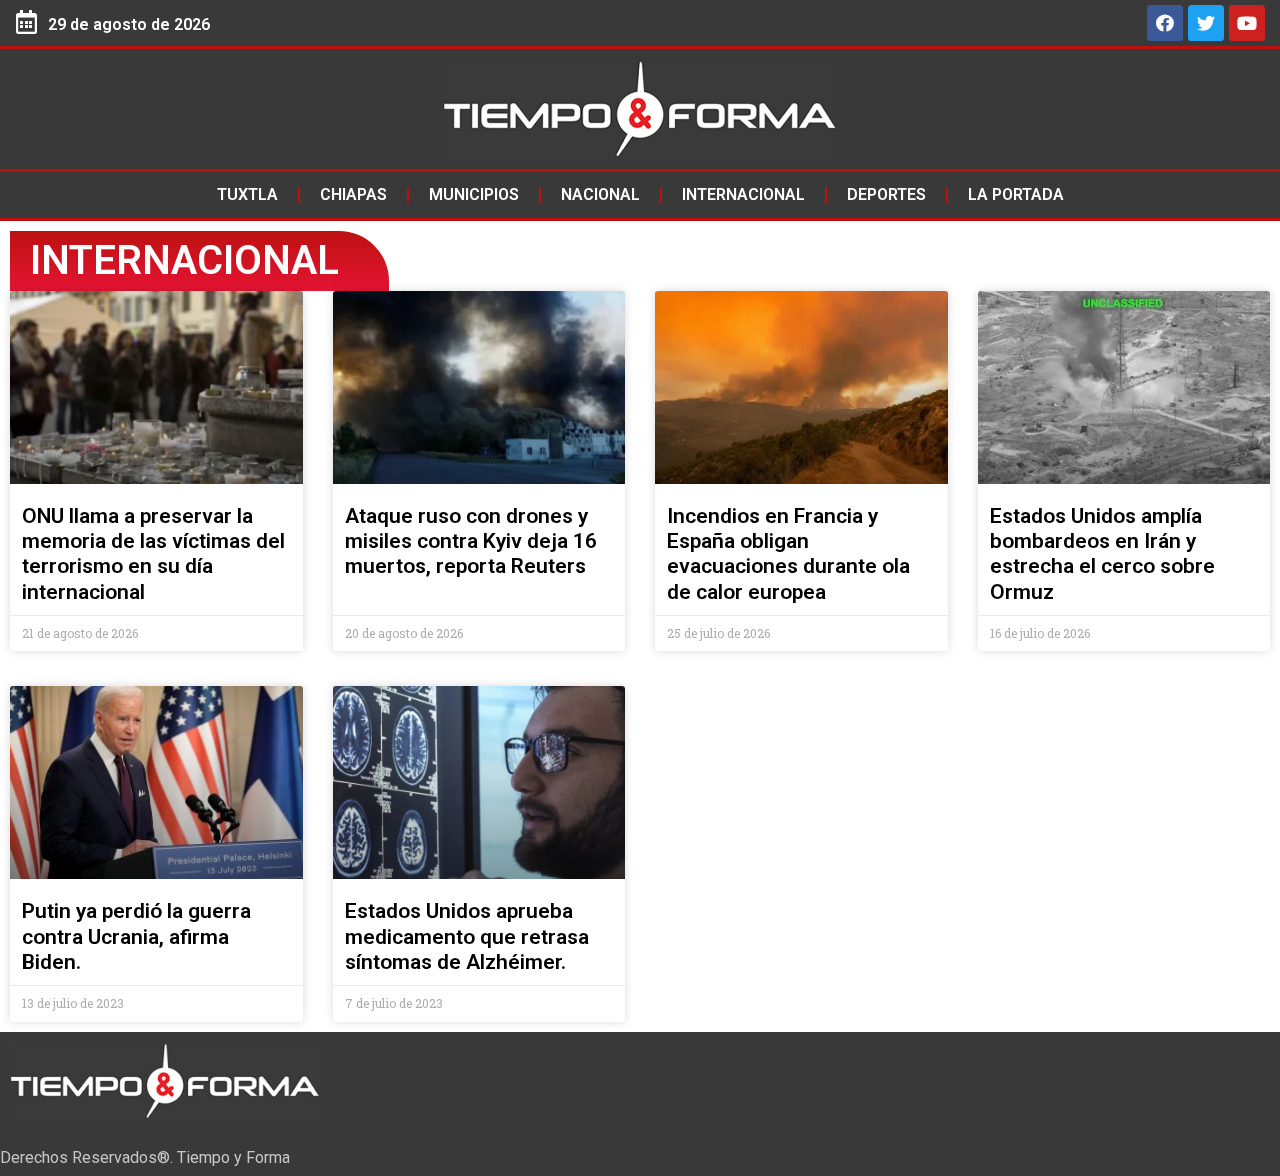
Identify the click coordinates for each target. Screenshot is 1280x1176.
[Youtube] (1247, 23)
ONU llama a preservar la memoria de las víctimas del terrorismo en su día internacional (153, 554)
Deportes (886, 194)
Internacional (743, 194)
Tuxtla (247, 194)
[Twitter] (1206, 23)
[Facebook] (1165, 23)
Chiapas (353, 194)
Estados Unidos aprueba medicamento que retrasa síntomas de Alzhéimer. (467, 936)
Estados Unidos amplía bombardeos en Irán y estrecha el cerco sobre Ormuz (1102, 554)
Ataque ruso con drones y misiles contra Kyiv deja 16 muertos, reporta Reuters (471, 541)
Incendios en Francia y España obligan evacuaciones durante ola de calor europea (788, 554)
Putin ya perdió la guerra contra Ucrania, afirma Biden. (136, 936)
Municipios (474, 194)
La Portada (1016, 194)
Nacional (600, 194)
